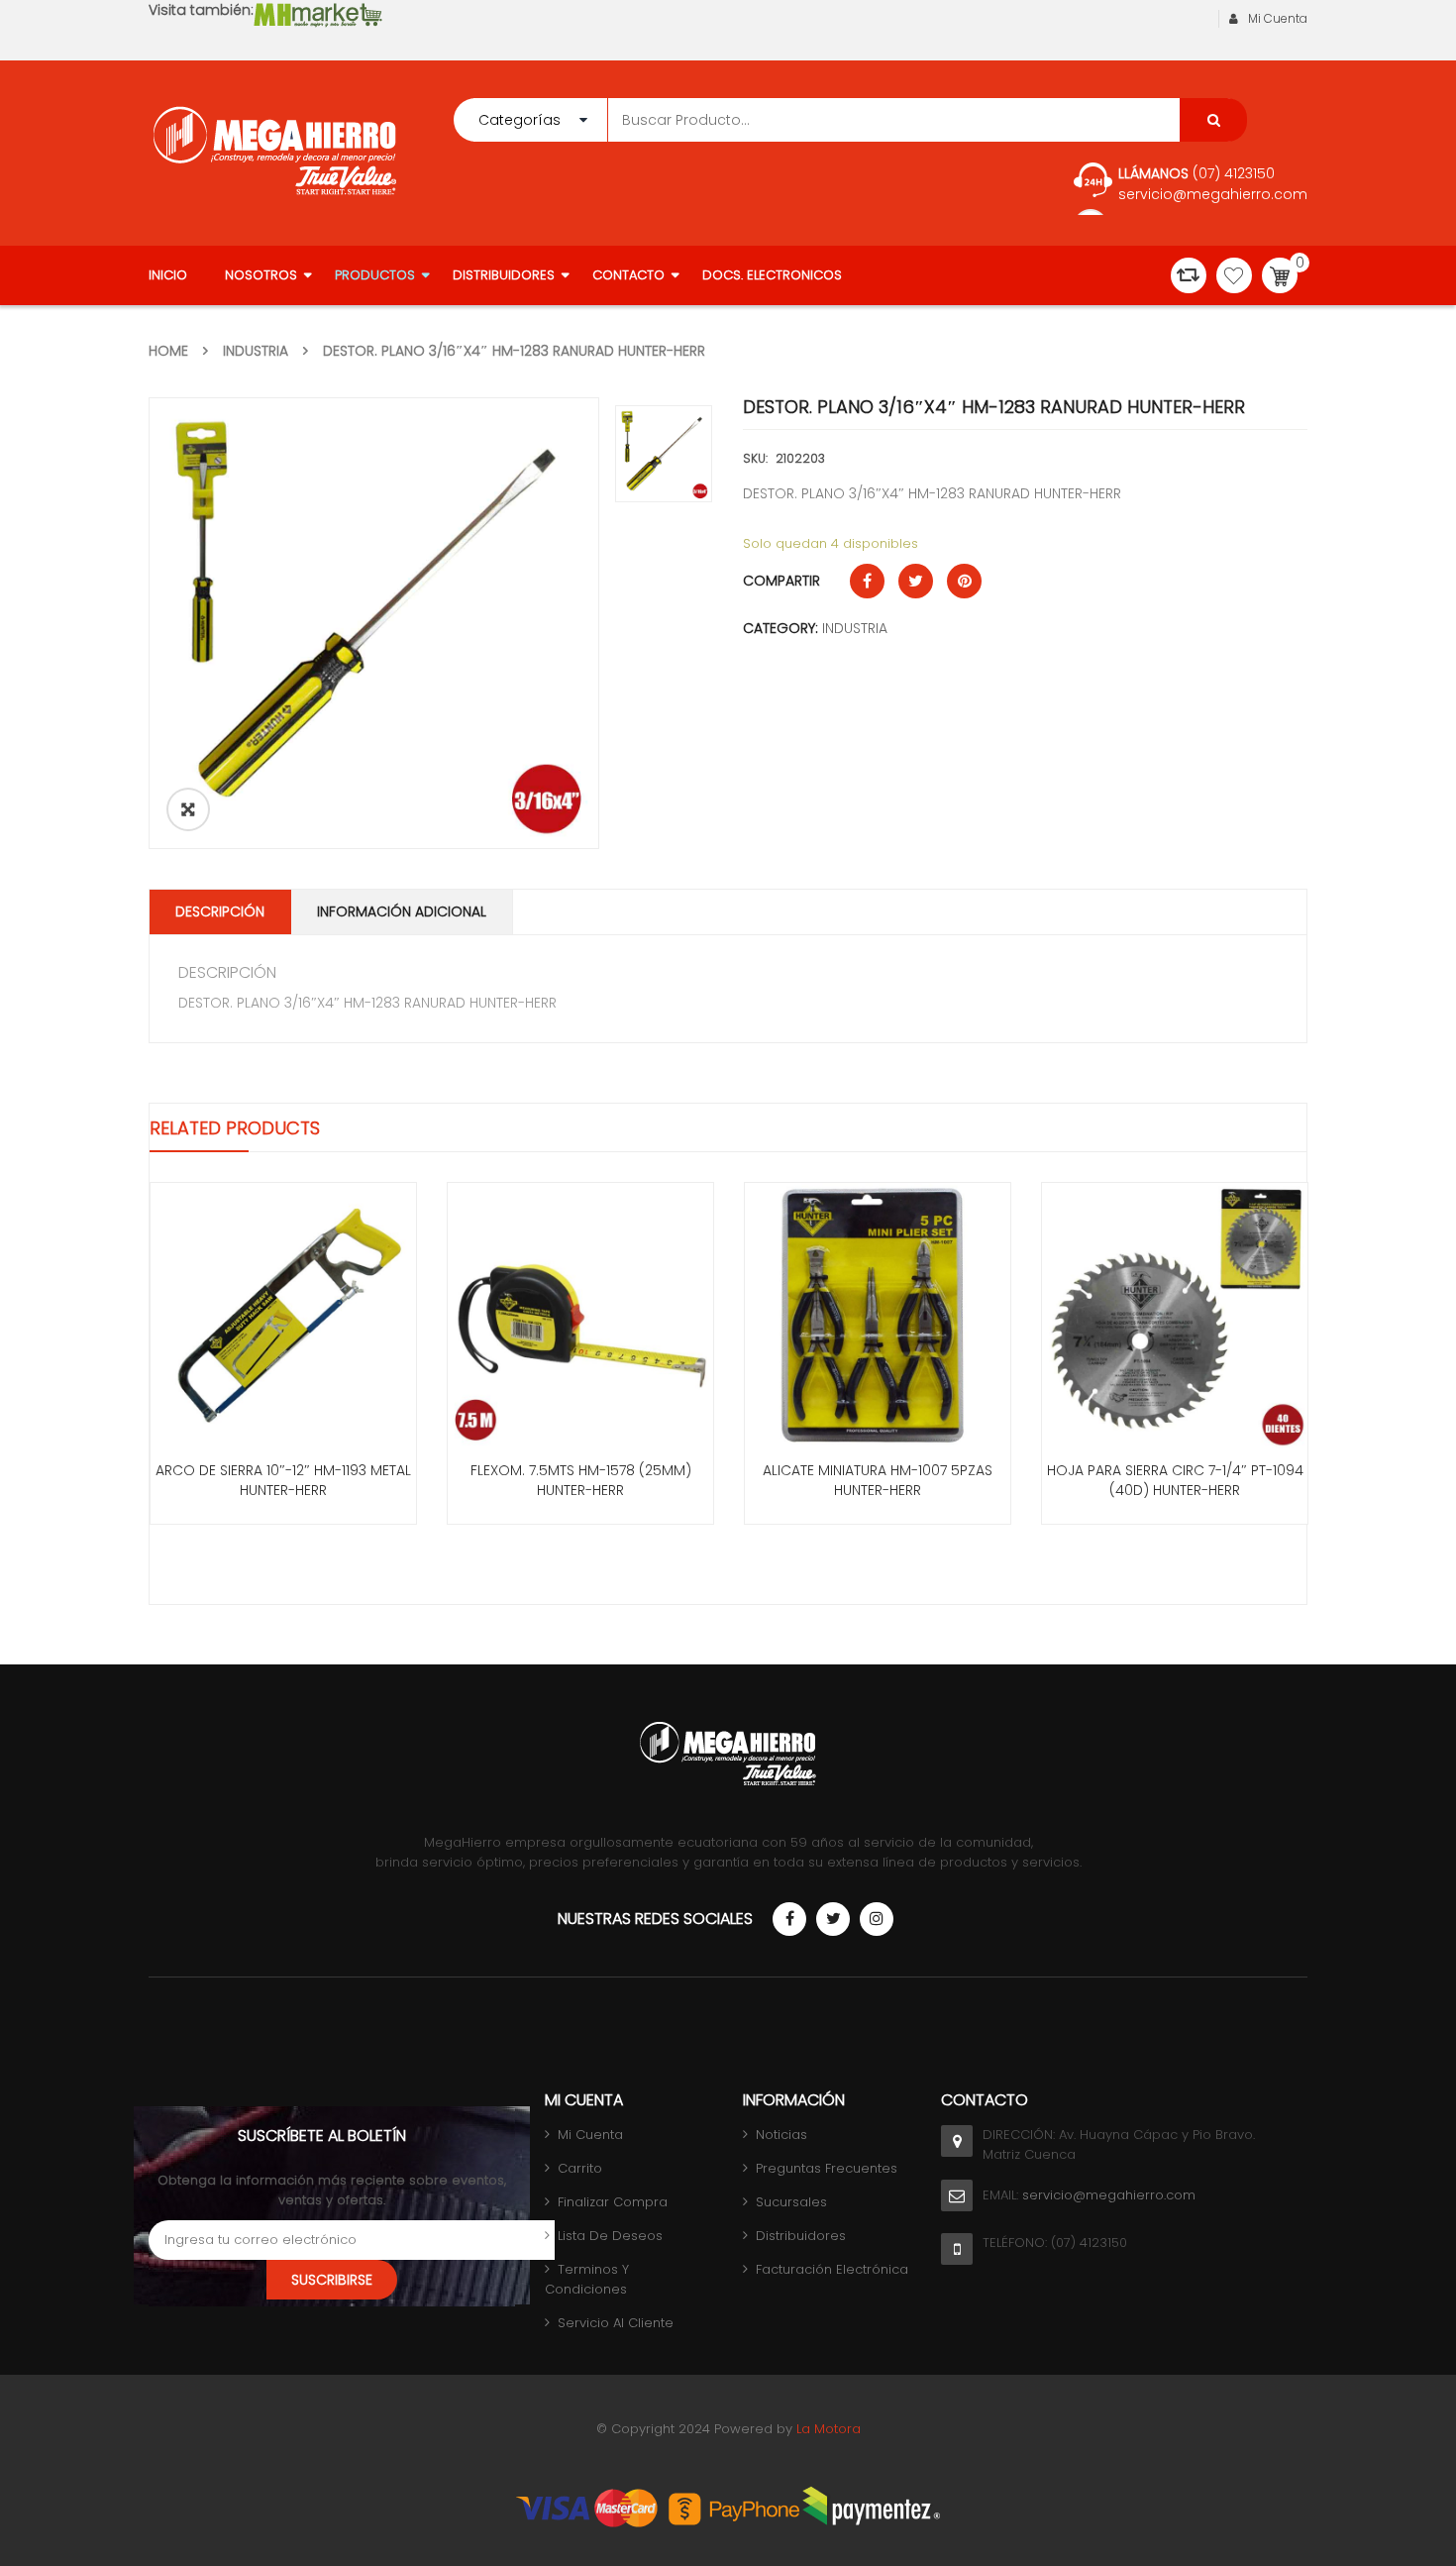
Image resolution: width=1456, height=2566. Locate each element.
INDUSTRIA (256, 351)
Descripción (220, 911)
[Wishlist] (1234, 275)
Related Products (235, 1128)
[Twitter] (833, 1919)
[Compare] (1189, 275)
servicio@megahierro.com (1213, 194)
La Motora (829, 2429)
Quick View (283, 1279)
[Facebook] (789, 1919)
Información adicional (402, 911)
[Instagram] (877, 1919)
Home (168, 351)
